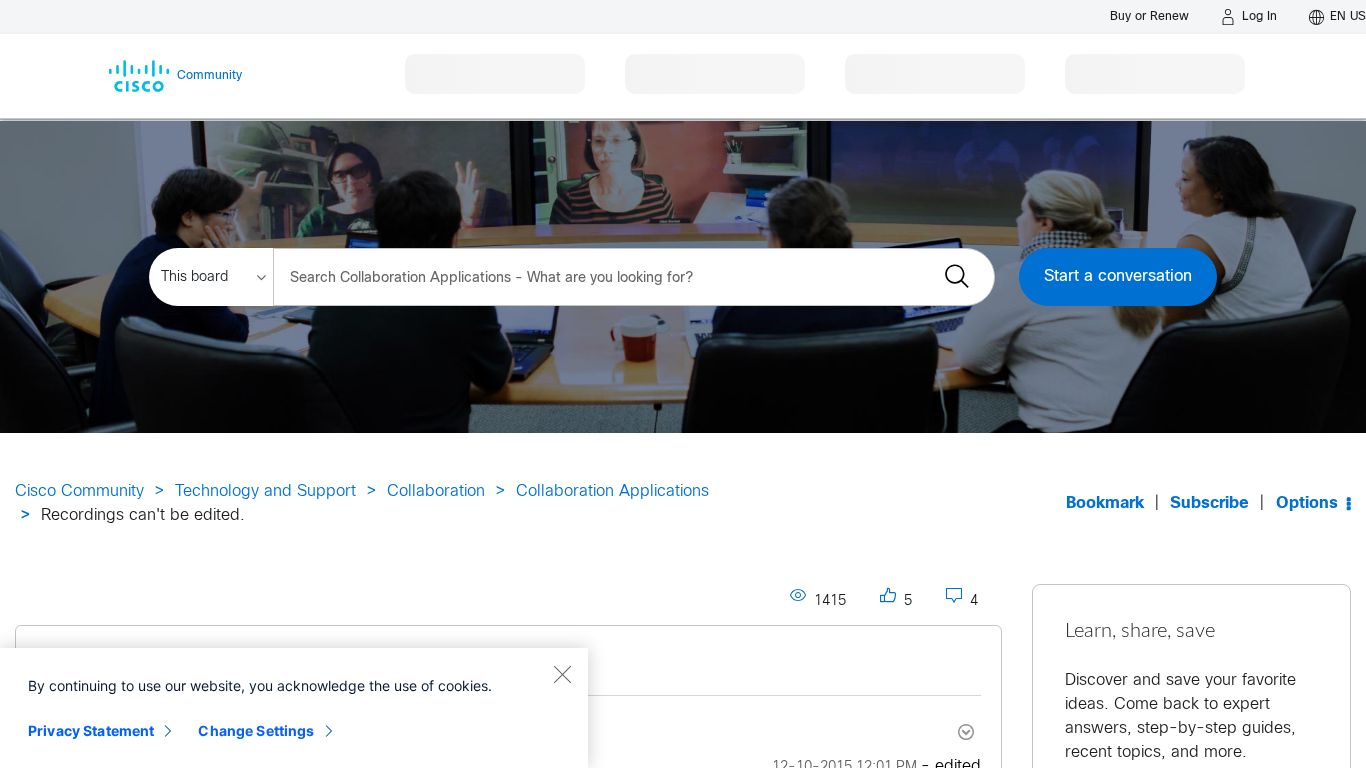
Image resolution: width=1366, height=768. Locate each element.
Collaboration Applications (612, 491)
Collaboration (436, 491)
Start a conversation (1118, 276)
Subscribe (1209, 503)
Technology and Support (265, 491)
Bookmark (1105, 503)
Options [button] (1307, 503)
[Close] (562, 674)
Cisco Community (79, 491)
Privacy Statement (91, 730)
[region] (294, 708)
